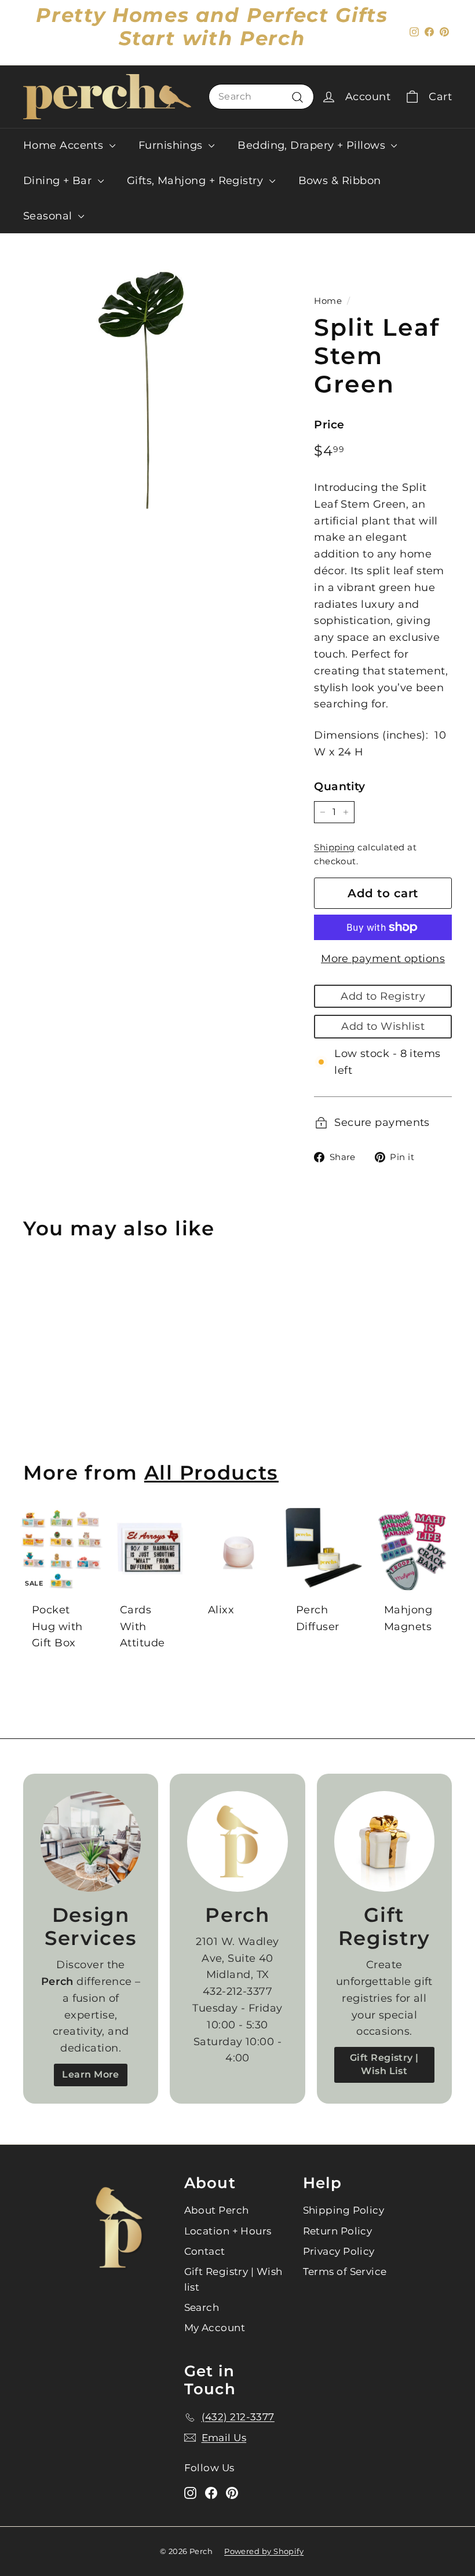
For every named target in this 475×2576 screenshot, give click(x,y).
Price (329, 425)
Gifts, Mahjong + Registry (197, 181)
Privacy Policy (339, 2251)
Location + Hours (228, 2231)
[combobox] (261, 97)
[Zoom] (149, 388)
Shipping (335, 847)
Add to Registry (383, 996)
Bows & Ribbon (340, 181)
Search (202, 2307)
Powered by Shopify (264, 2551)
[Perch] (237, 1841)
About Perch (217, 2210)
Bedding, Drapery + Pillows (313, 145)
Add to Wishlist (383, 1026)
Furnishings (172, 145)
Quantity (340, 786)
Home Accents (65, 145)
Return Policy (338, 2231)
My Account (215, 2328)
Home (328, 301)
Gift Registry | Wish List (384, 2064)
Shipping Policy (344, 2210)
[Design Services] (91, 1841)
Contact (205, 2251)
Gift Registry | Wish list (233, 2279)
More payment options (383, 959)
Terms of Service (345, 2272)
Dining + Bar (59, 181)
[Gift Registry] (384, 1841)
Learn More (91, 2074)
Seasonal (49, 216)
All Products (211, 1472)
